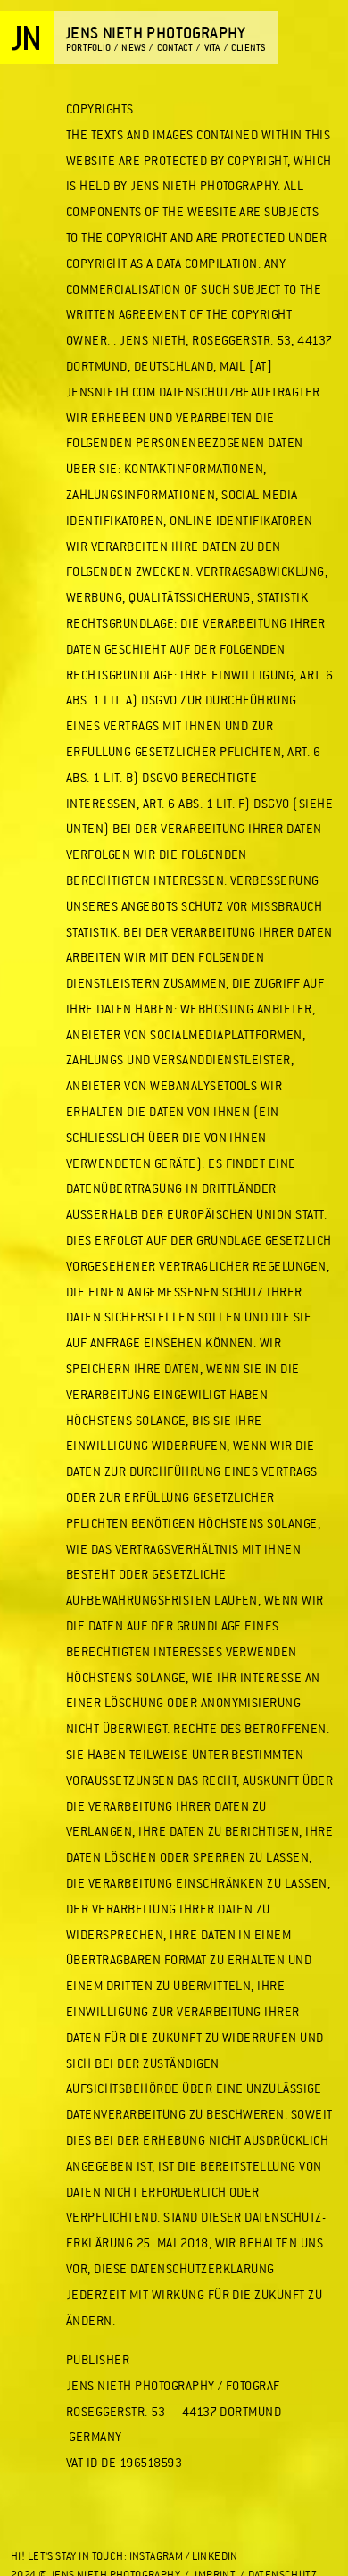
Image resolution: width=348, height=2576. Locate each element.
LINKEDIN (215, 2556)
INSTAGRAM (157, 2556)
